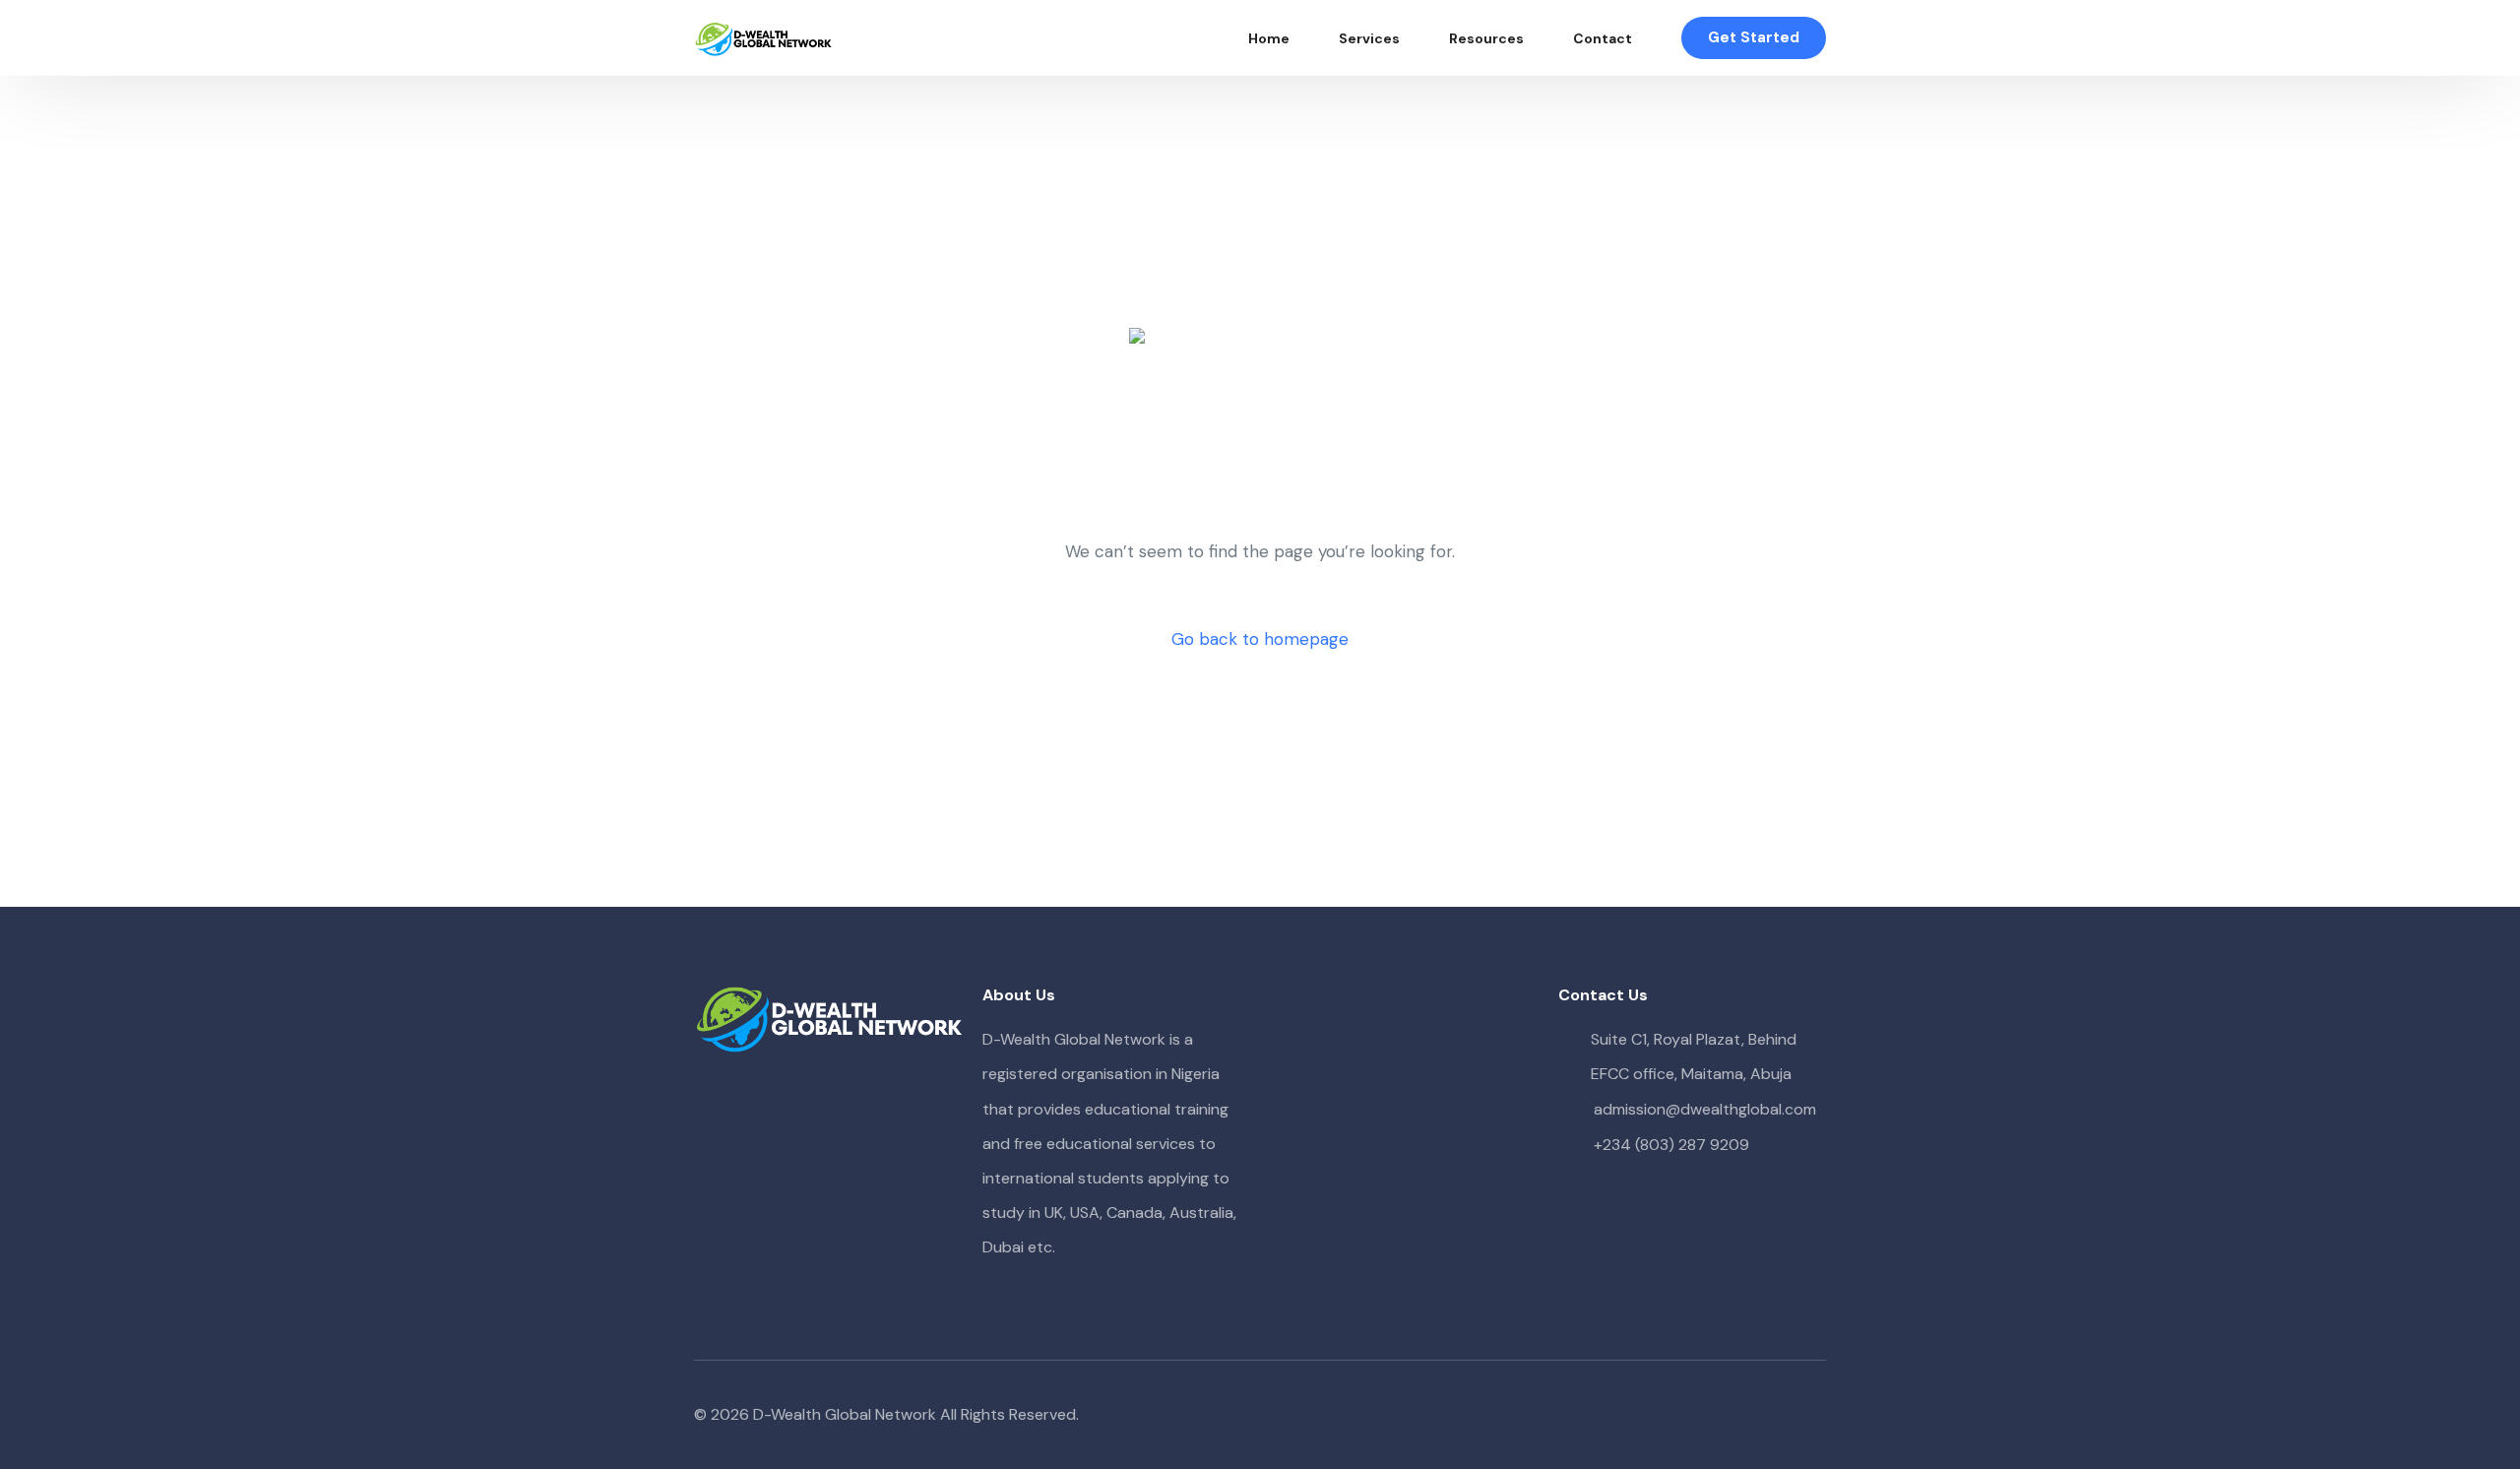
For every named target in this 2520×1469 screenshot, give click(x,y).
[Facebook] (1716, 1415)
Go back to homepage (1260, 639)
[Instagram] (1779, 1415)
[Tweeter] (1747, 1415)
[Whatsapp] (1810, 1415)
